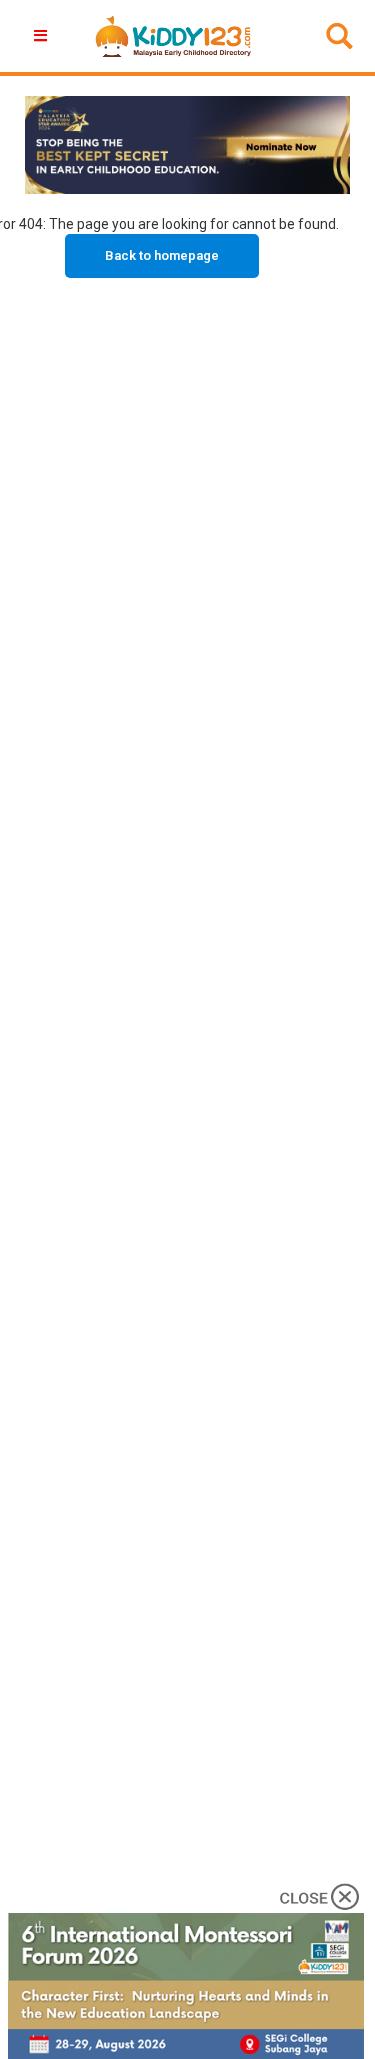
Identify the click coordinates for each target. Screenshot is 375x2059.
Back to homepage (162, 255)
